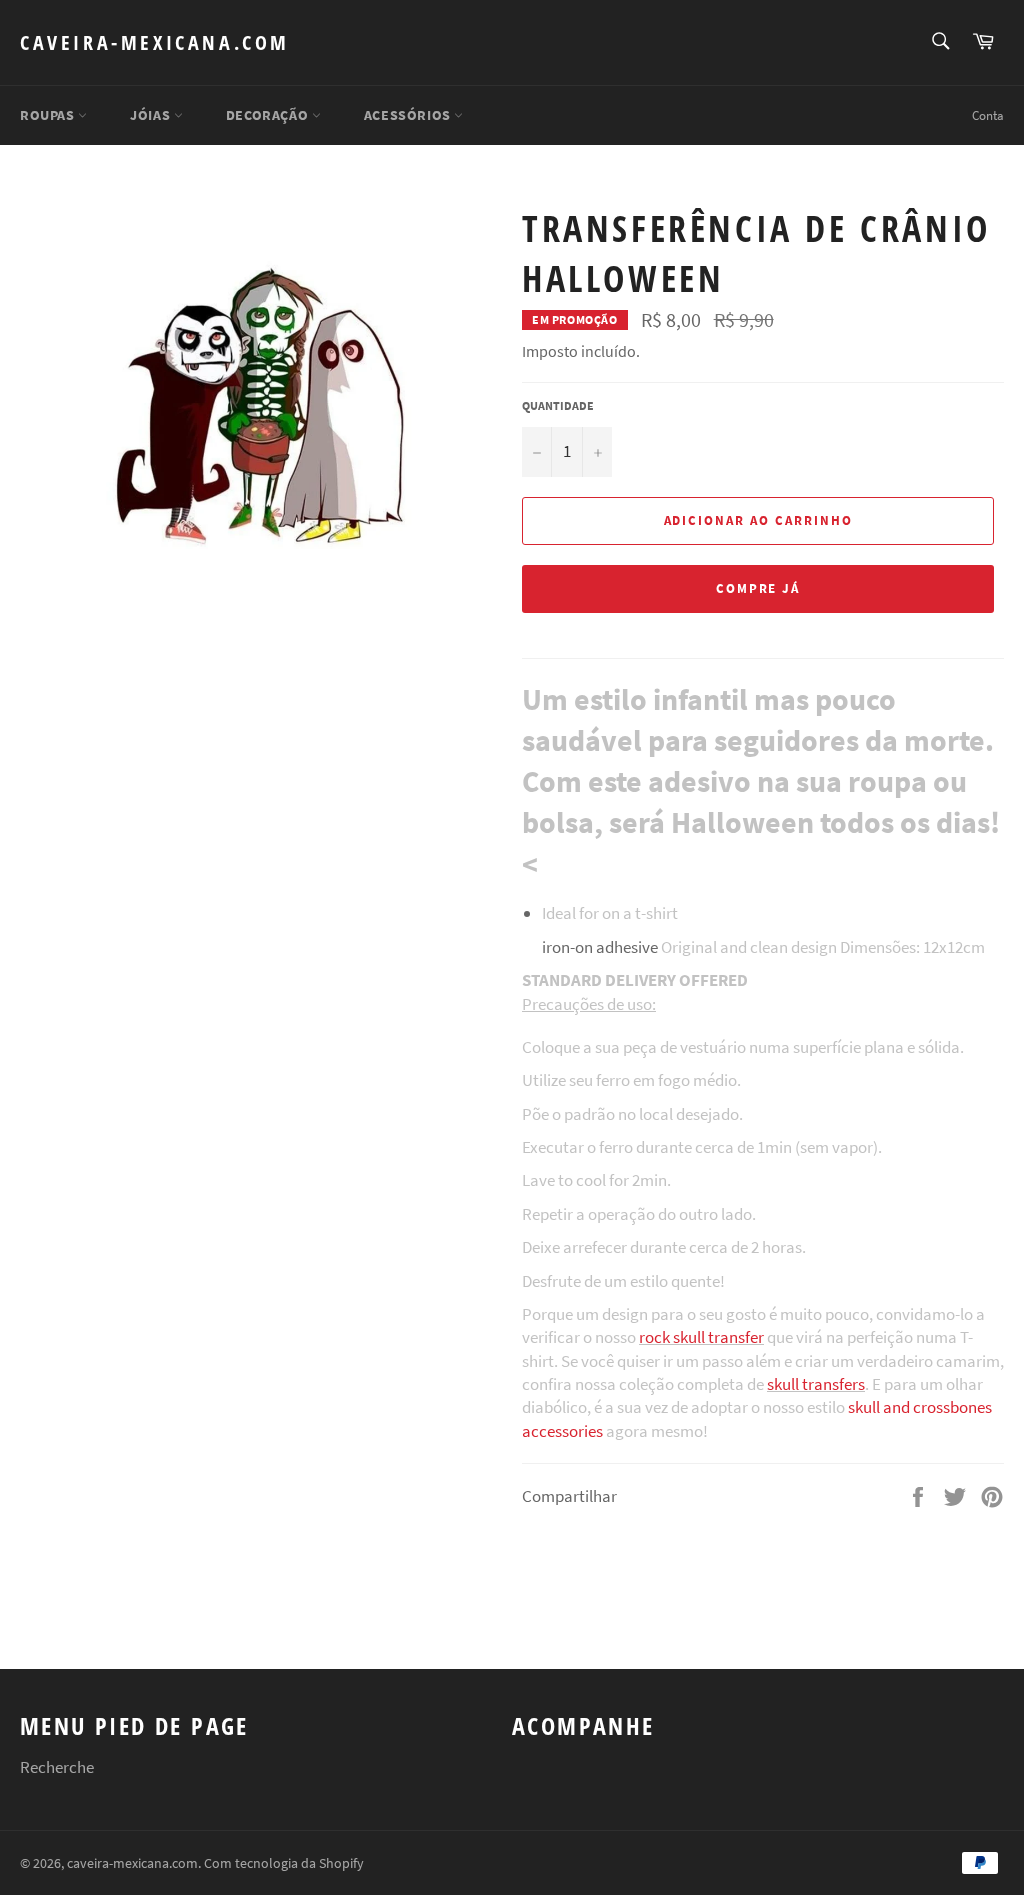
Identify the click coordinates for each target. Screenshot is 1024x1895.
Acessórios (409, 115)
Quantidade (558, 405)
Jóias (152, 115)
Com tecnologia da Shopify (284, 1863)
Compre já (758, 588)
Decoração (269, 115)
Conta (988, 115)
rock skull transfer (701, 1337)
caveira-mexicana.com (155, 42)
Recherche (57, 1767)
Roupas (49, 115)
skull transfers (816, 1384)
